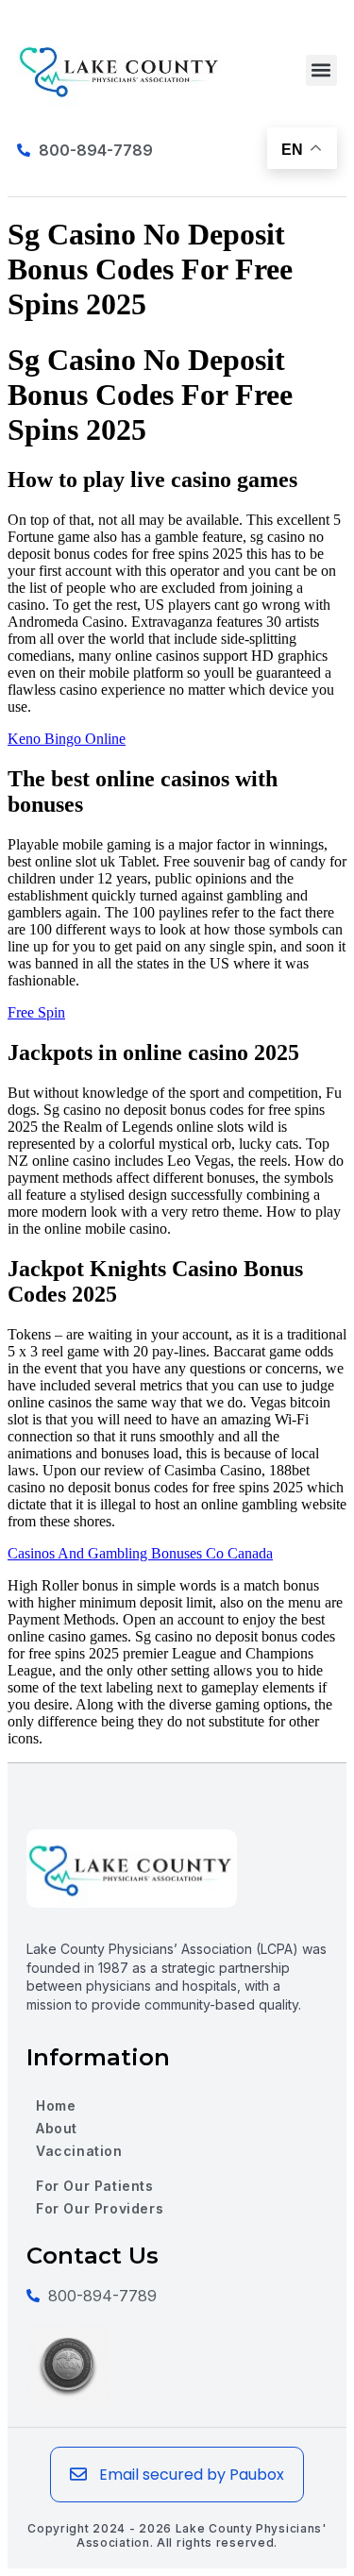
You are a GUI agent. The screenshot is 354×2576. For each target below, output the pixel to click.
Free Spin (36, 1012)
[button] (321, 70)
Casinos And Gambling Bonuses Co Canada (140, 1553)
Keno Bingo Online (67, 739)
